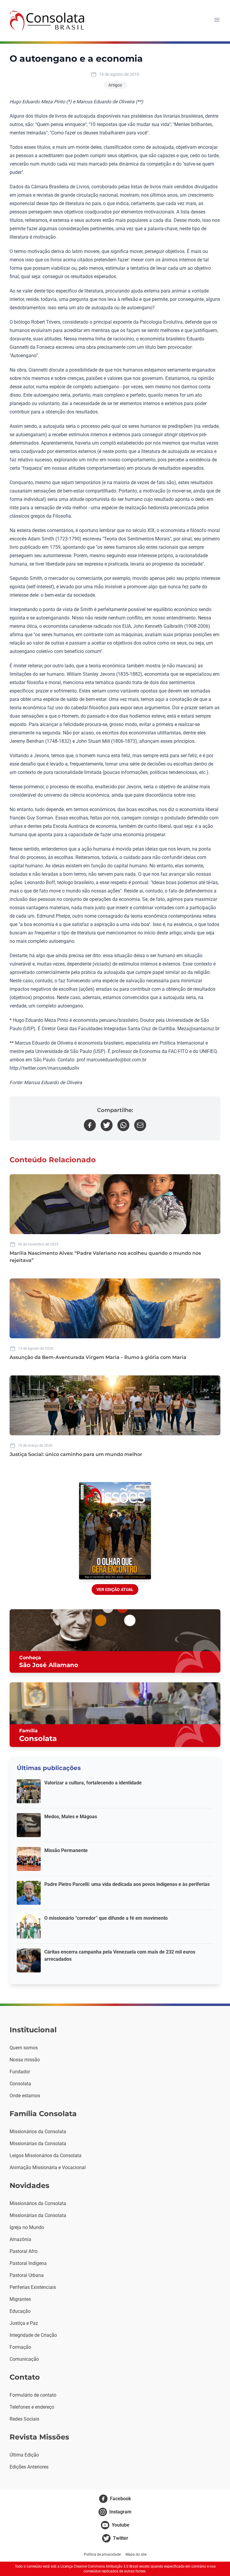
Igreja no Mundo (27, 2227)
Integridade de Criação (33, 2335)
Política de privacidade (102, 2554)
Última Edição (24, 2455)
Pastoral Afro (24, 2251)
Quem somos (24, 2048)
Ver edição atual (115, 1589)
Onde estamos (25, 2096)
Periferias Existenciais (33, 2287)
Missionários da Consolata (38, 2132)
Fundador (20, 2072)
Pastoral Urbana (27, 2275)
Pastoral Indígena (28, 2263)
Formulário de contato (33, 2395)
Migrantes (20, 2299)
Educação (20, 2311)
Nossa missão (25, 2060)
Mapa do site (136, 2554)
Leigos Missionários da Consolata (46, 2155)
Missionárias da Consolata (38, 2144)
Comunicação (24, 2359)
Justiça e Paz (24, 2323)
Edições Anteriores (29, 2467)
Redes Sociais (24, 2419)
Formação (20, 2347)
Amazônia (20, 2239)
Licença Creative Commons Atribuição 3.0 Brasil (99, 2566)
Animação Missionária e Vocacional (48, 2167)
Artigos (115, 85)
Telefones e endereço (32, 2407)
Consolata (20, 2084)
